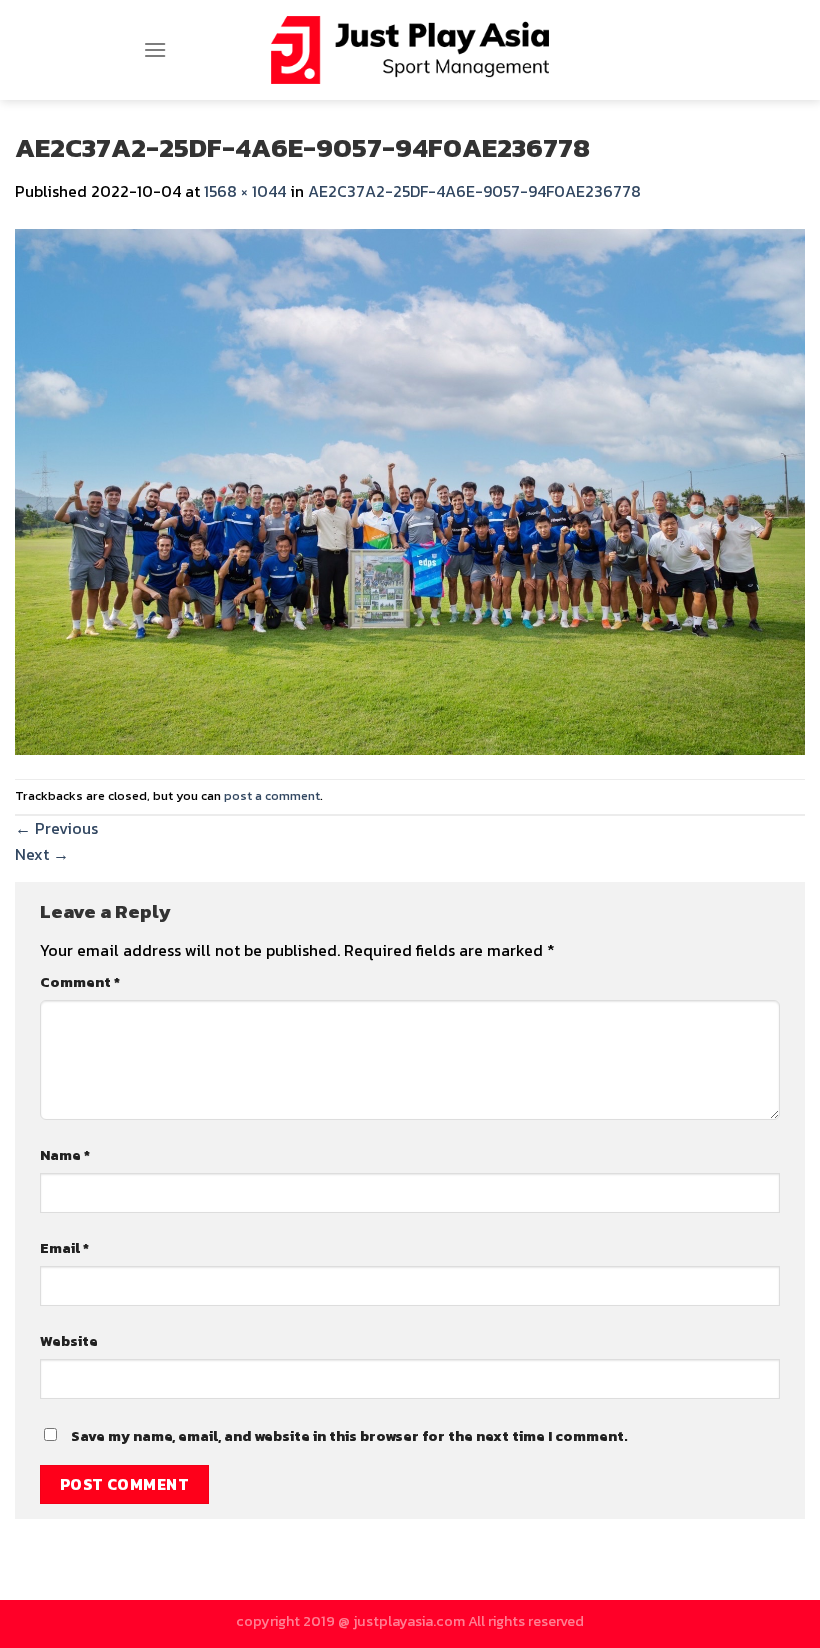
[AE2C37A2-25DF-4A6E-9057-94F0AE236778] (410, 489)
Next (42, 854)
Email (64, 1248)
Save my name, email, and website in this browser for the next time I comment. (349, 1436)
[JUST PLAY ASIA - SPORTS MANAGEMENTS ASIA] (410, 50)
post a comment (272, 795)
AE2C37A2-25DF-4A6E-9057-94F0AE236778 (474, 191)
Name (65, 1155)
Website (69, 1341)
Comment (80, 982)
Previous (56, 828)
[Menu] (155, 49)
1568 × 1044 (245, 191)
